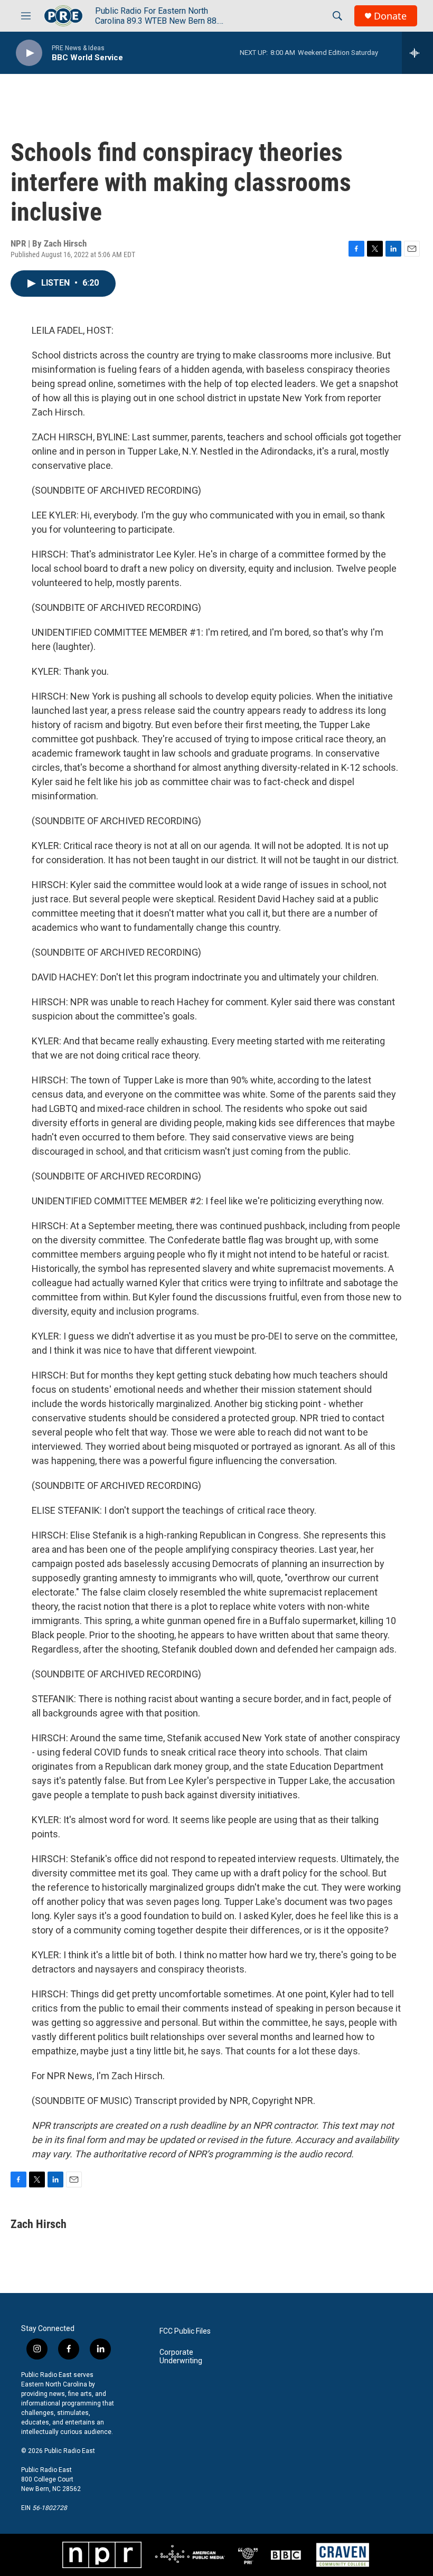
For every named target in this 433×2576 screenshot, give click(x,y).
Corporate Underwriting (181, 2357)
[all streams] (417, 53)
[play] (29, 53)
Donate (390, 16)
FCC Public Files (185, 2331)
